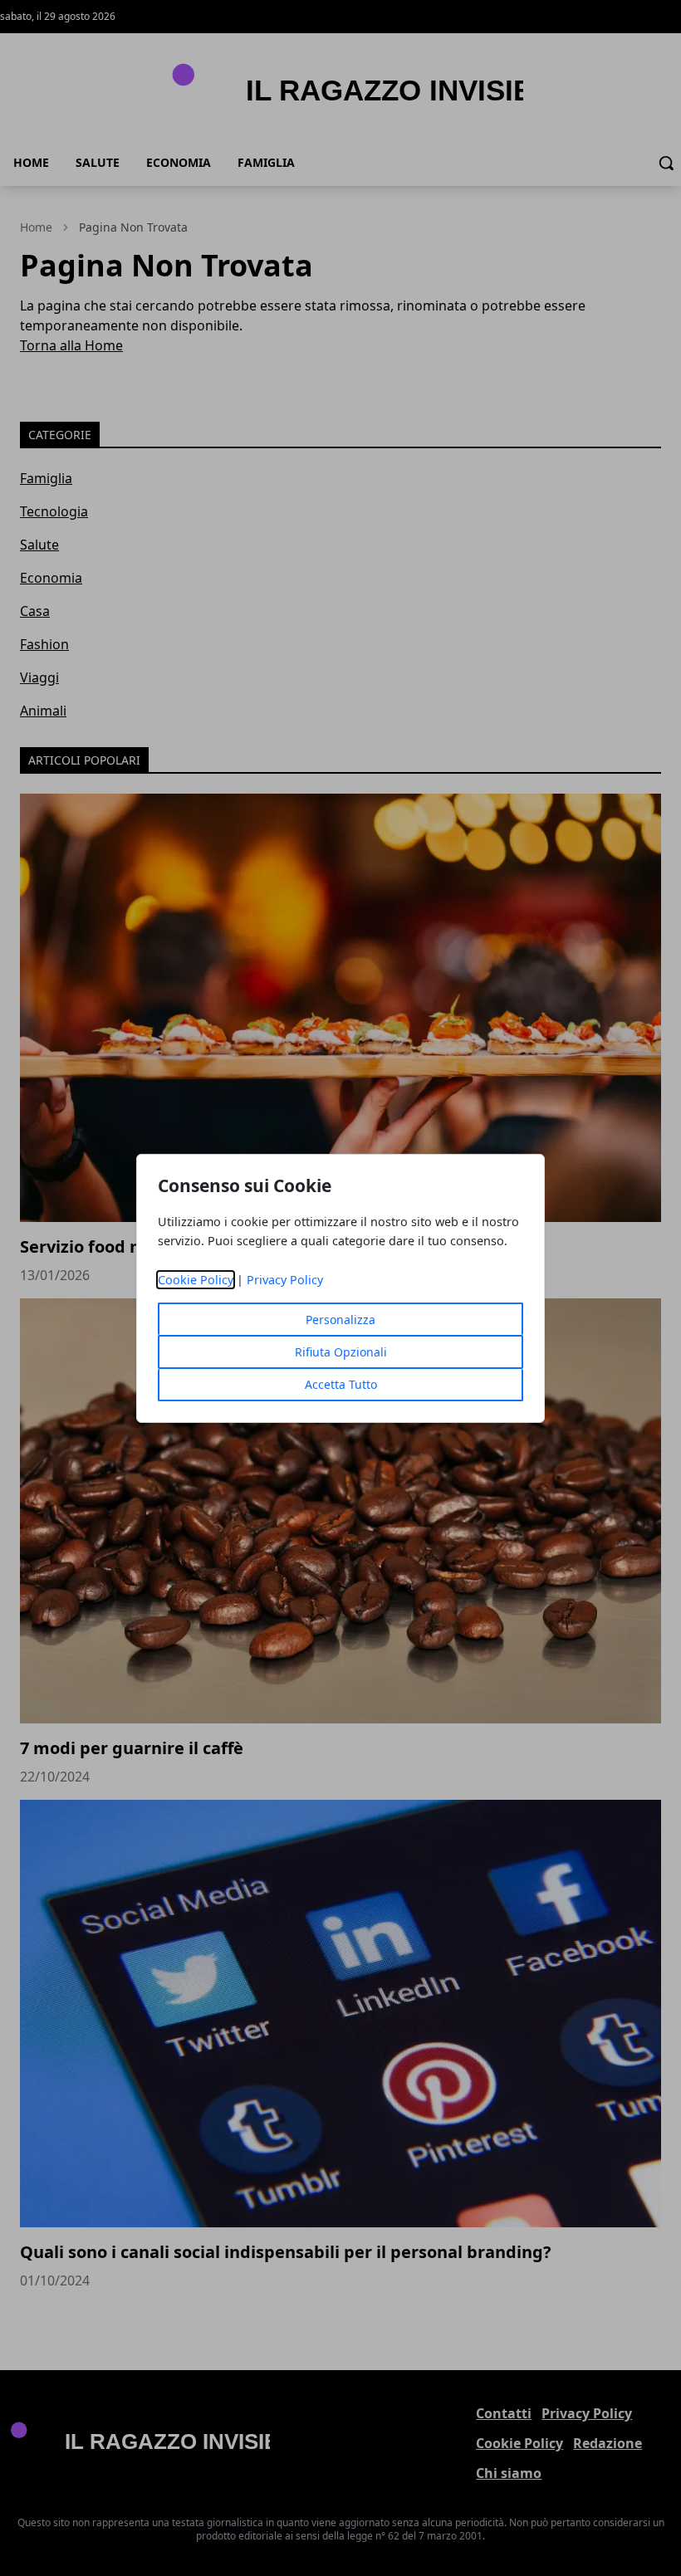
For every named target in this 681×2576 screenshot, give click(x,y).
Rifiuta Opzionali (341, 1352)
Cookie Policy (196, 1280)
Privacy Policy (285, 1280)
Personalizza (340, 1320)
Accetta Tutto (341, 1384)
